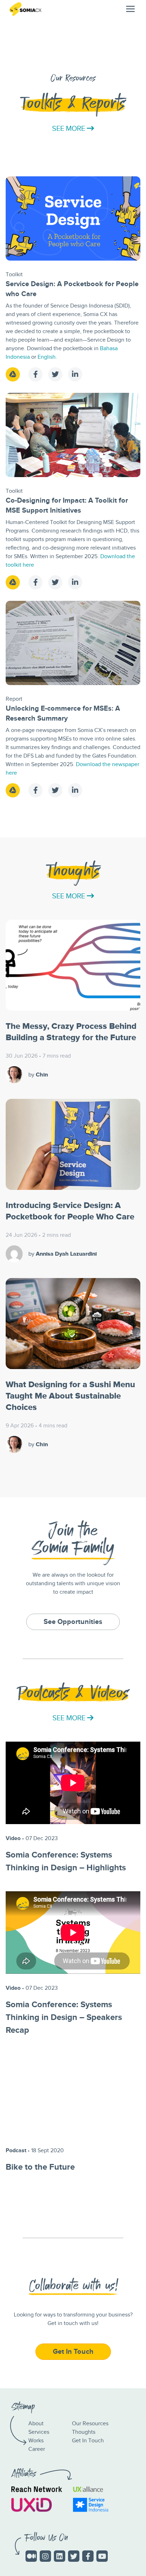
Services (39, 2432)
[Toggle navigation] (130, 9)
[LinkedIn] (60, 2556)
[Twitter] (74, 2556)
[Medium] (31, 2556)
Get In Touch (88, 2441)
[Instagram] (45, 2556)
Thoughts (84, 2432)
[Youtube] (102, 2556)
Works (36, 2441)
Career (37, 2449)
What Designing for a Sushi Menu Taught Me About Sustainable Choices (70, 1396)
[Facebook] (88, 2556)
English (47, 357)
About (36, 2424)
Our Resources (90, 2424)
